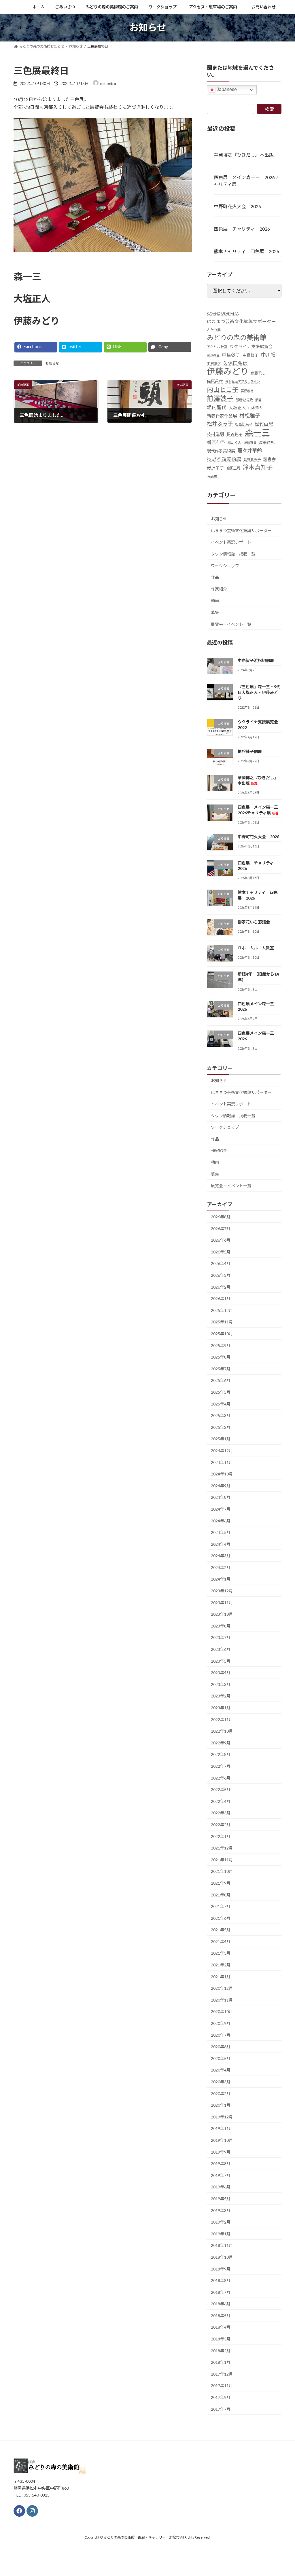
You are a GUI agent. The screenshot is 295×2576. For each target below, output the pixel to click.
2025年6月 (221, 1380)
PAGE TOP (282, 2493)
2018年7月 (221, 2292)
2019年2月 (221, 2222)
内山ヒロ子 (223, 389)
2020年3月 (221, 2082)
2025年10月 (222, 1334)
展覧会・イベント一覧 (231, 624)
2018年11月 (222, 2245)
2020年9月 (221, 2023)
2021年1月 (221, 1976)
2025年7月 (221, 1368)
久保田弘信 (235, 363)
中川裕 (268, 354)
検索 (269, 109)
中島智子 (251, 355)
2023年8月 (221, 1626)
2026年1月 (221, 1299)
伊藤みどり (228, 371)
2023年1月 (221, 1708)
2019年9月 (221, 2152)
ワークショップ (225, 565)
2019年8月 (221, 2164)
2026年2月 (221, 1287)
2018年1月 (221, 2362)
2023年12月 (222, 1591)
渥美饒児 (267, 442)
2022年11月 (222, 1719)
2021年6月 (221, 1918)
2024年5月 (221, 1532)
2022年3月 (221, 1813)
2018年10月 (222, 2257)
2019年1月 (221, 2233)
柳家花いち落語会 (254, 922)
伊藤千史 (258, 373)
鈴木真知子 (258, 467)
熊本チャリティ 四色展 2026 (246, 251)
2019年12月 (222, 2117)
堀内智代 (217, 407)
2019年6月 (221, 2187)
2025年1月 (221, 1439)
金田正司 (233, 468)
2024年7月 (221, 1509)
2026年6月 (221, 1240)
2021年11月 (222, 1859)
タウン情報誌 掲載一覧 (233, 554)
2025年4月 (221, 1404)
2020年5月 (221, 2058)
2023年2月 (221, 1696)
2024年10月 (222, 1474)
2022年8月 (221, 1754)
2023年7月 (221, 1637)
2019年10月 (222, 2140)
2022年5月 (221, 1789)
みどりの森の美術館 (237, 338)
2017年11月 (222, 2386)
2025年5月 (221, 1392)
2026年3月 (221, 1275)
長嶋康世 (214, 476)
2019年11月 (222, 2128)
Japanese (226, 89)
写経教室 (247, 390)
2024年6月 (221, 1521)
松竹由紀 (264, 424)
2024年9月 (221, 1485)
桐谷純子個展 (250, 751)
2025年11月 (222, 1322)
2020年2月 (221, 2093)
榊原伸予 (216, 442)
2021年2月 (221, 1965)
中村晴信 (214, 364)
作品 (215, 577)
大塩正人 (237, 408)
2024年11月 (222, 1462)
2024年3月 (221, 1556)
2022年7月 (221, 1766)
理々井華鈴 (250, 450)
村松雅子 (250, 416)
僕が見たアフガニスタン (243, 381)
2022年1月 (221, 1836)
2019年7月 (221, 2175)
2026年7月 (221, 1228)
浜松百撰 (250, 442)
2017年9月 (221, 2397)
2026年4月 (221, 1263)
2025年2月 (221, 1427)
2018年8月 (221, 2280)
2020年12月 (222, 1988)
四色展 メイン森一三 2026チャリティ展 (247, 180)
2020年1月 (221, 2105)
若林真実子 (252, 459)
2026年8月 (221, 1217)
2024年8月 (221, 1497)
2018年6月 (221, 2304)
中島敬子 (231, 354)
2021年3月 (221, 1953)
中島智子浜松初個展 (256, 660)
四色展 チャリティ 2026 (242, 229)
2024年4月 (221, 1544)
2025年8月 (221, 1357)
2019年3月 (221, 2210)
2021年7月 (221, 1906)
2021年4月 (221, 1941)
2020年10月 (222, 2011)
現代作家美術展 (221, 451)
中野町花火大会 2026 (237, 206)
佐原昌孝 (215, 381)
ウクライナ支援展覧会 (251, 346)
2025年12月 (222, 1310)
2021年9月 (221, 1883)
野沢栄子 (215, 468)
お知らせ (52, 363)
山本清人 (255, 408)
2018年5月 (221, 2315)
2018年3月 (221, 2339)
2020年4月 (221, 2070)
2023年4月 (221, 1673)
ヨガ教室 (213, 355)
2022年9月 (221, 1743)
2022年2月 (221, 1825)
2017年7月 (221, 2409)
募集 (215, 612)
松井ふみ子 (220, 424)
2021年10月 (222, 1871)
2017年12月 (222, 2374)
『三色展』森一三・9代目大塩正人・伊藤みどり (259, 692)
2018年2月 (221, 2350)
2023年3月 (221, 1684)
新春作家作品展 (222, 416)
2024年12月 (222, 1451)
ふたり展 (214, 330)
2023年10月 (222, 1614)
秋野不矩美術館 (224, 459)
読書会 (270, 459)
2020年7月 (221, 2035)
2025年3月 (221, 1415)
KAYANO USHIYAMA (223, 313)
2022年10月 (222, 1731)
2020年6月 (221, 2047)
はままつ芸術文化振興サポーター (241, 321)
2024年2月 (221, 1567)
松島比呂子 (244, 424)
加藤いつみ (244, 399)
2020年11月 (222, 2000)
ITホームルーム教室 (256, 948)
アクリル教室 (217, 347)
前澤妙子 (220, 398)
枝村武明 (215, 434)
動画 (258, 399)
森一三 (257, 432)
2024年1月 (221, 1579)
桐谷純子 (235, 434)
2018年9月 (221, 2269)
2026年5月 (221, 1252)
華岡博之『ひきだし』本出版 (244, 154)
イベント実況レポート (231, 542)
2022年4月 (221, 1801)
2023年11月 (222, 1602)
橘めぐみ (235, 442)
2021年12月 (222, 1848)
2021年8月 (221, 1895)
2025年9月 (221, 1345)
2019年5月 (221, 2199)
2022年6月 (221, 1778)
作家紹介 (219, 589)
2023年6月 (221, 1649)
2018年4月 (221, 2327)
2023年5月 (221, 1661)
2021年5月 (221, 1930)
